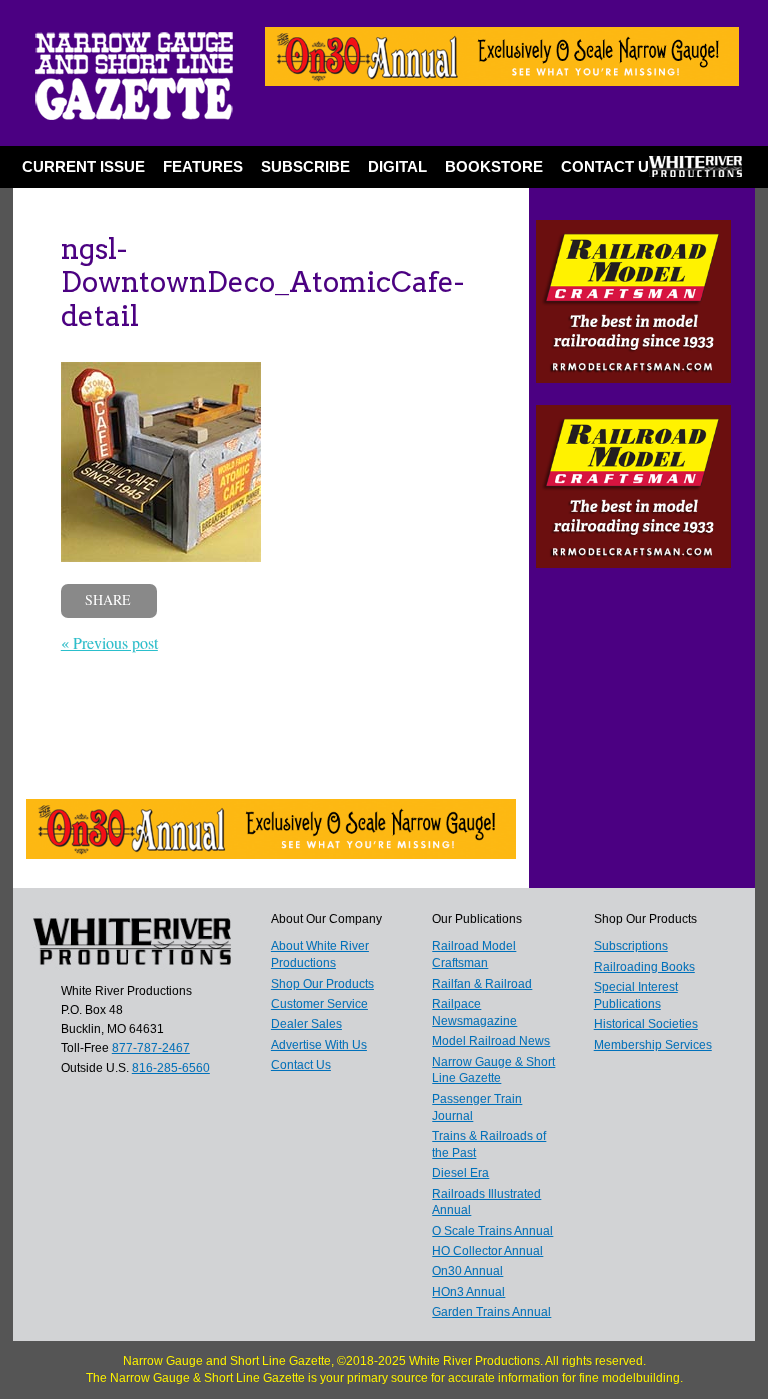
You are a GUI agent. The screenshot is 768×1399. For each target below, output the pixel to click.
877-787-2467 (151, 1048)
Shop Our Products (322, 984)
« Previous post (109, 642)
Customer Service (319, 1004)
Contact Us (610, 166)
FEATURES (203, 166)
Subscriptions (631, 946)
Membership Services (653, 1045)
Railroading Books (644, 967)
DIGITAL (397, 166)
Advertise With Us (319, 1045)
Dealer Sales (306, 1024)
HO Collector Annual (487, 1251)
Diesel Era (460, 1173)
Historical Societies (646, 1024)
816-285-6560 (171, 1068)
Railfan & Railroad (482, 984)
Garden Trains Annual (491, 1312)
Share (108, 599)
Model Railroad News (491, 1041)
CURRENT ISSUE (83, 166)
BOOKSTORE (494, 166)
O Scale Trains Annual (492, 1231)
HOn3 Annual (468, 1292)
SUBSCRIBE (305, 166)
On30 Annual (467, 1271)
